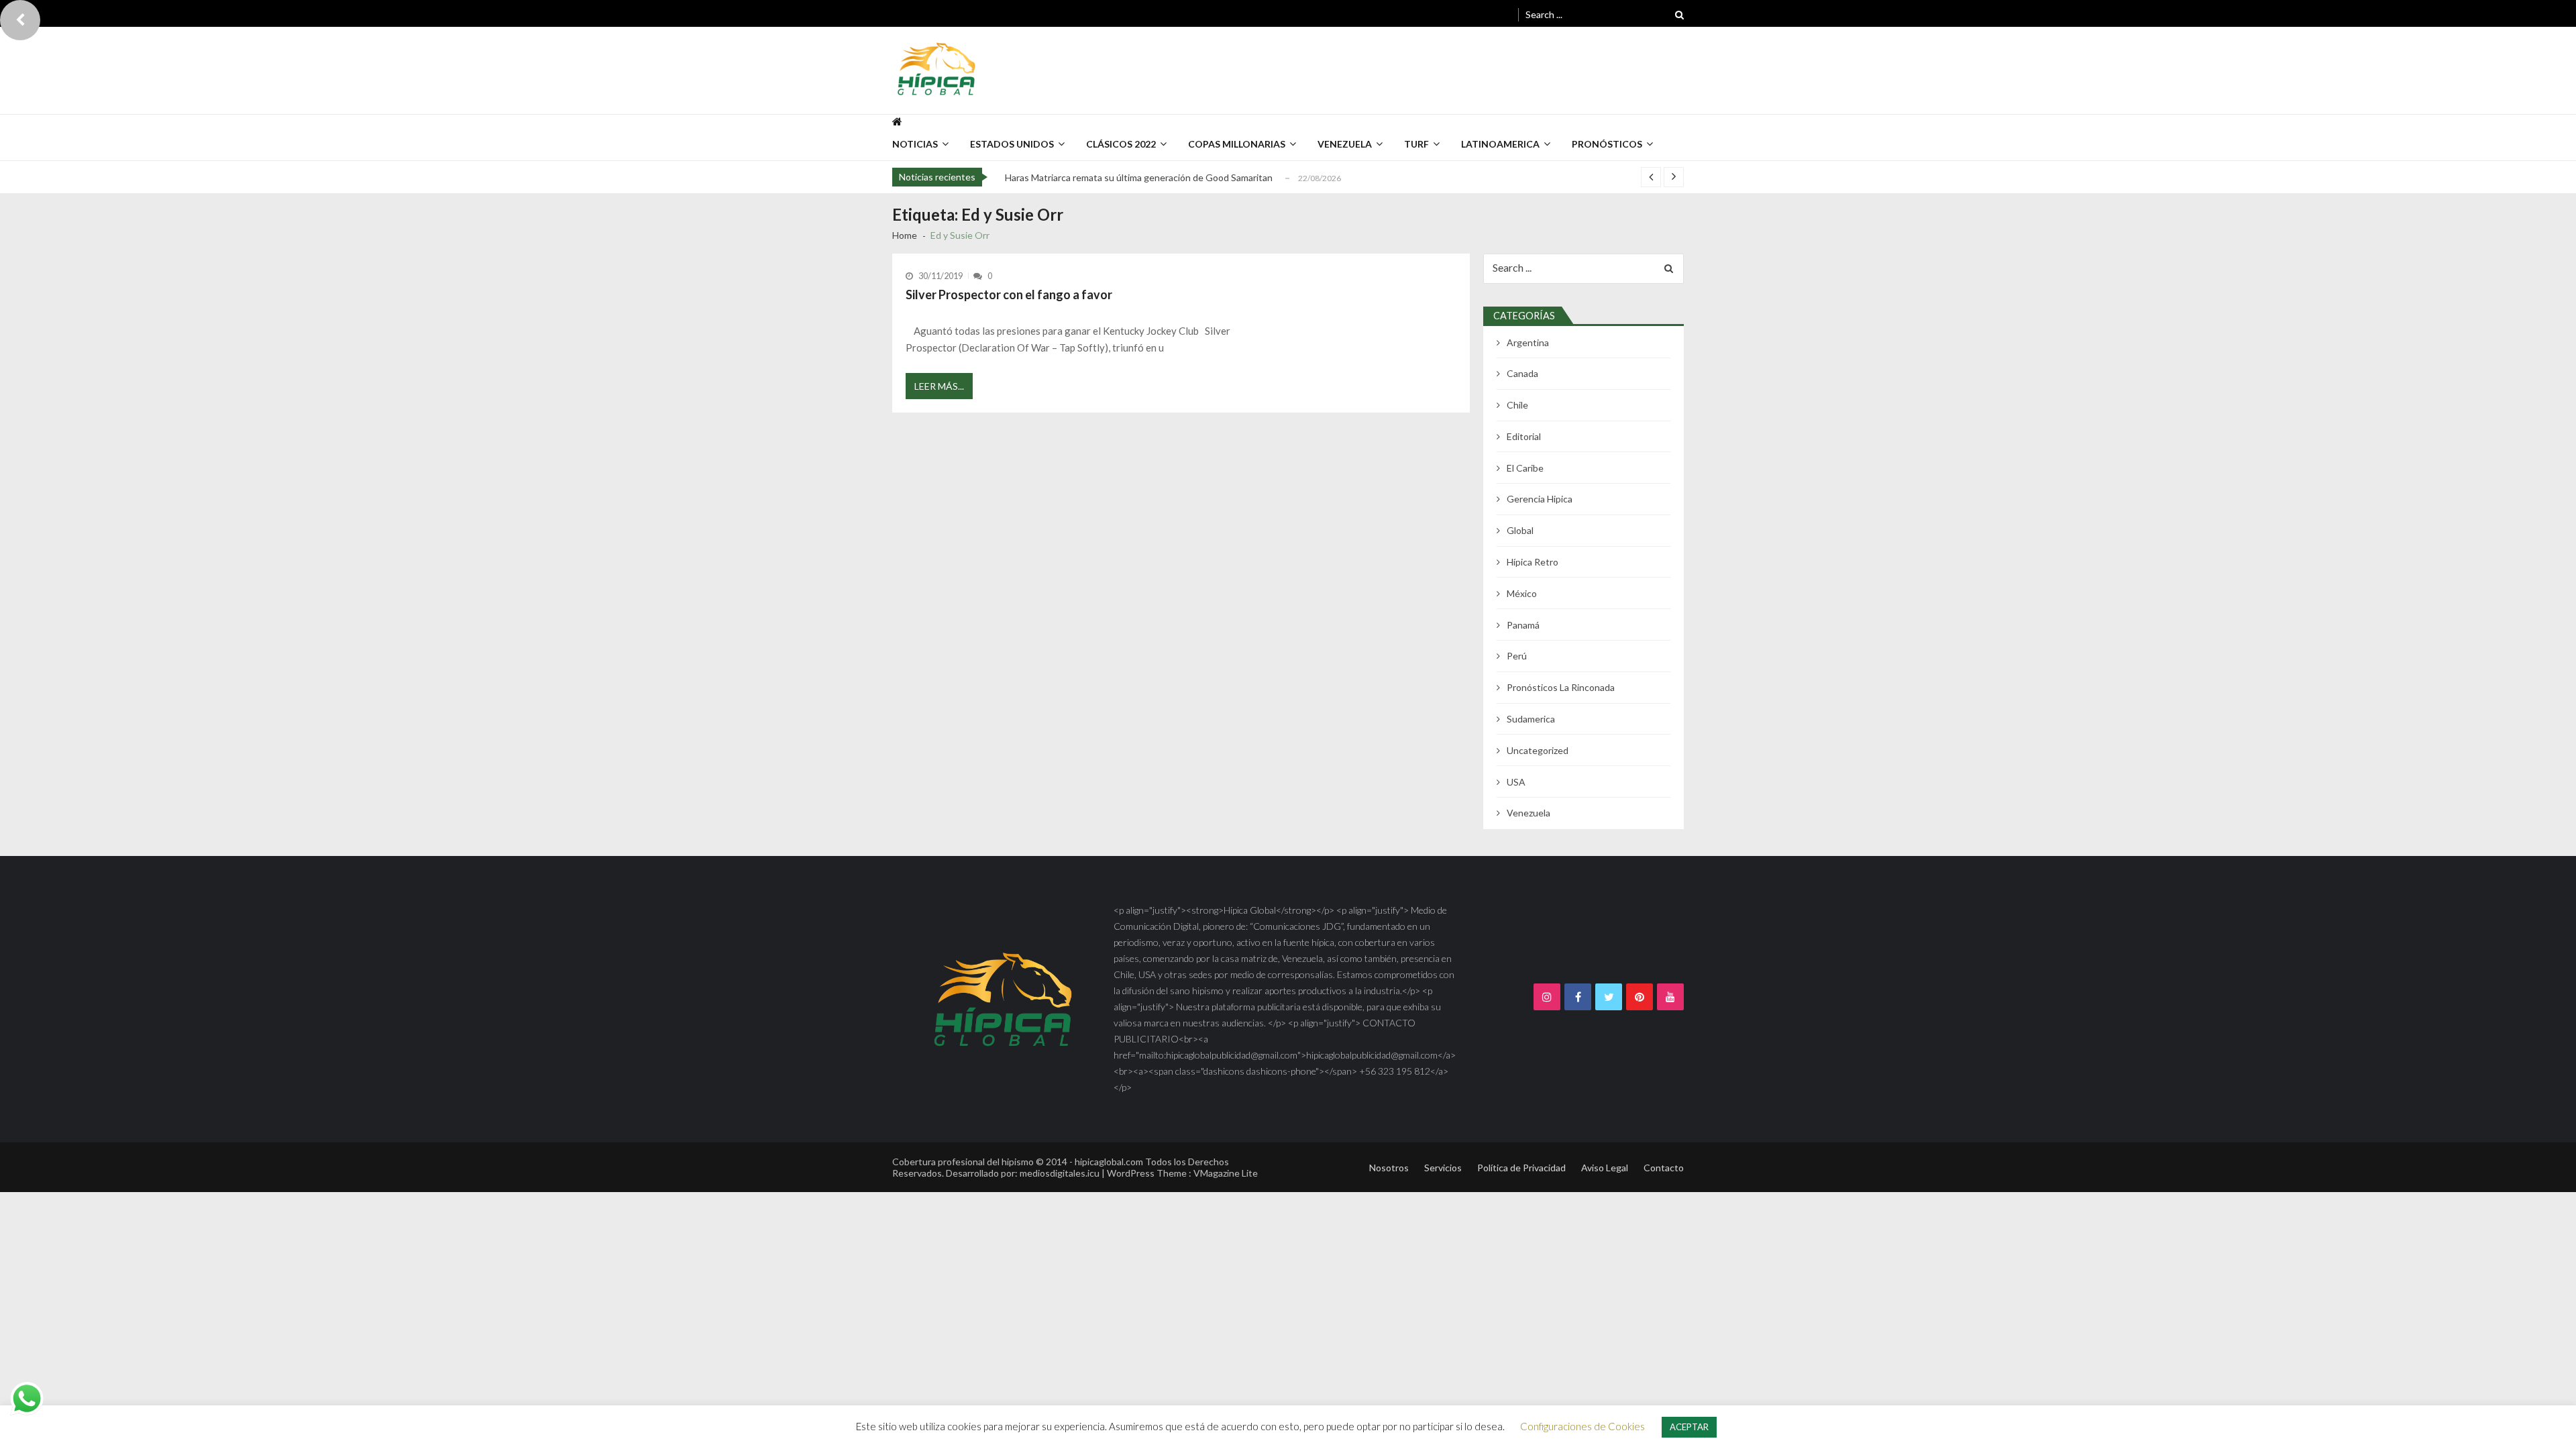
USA (1516, 782)
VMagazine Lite (1226, 1173)
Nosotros (1389, 1168)
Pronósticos (1607, 144)
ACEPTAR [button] (1689, 1427)
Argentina (1528, 342)
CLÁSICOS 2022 (1121, 144)
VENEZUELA (1345, 144)
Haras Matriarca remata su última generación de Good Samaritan (1139, 177)
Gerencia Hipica (1540, 499)
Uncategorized (1538, 750)
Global (1520, 530)
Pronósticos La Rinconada (1561, 687)
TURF (1416, 144)
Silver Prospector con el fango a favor (1009, 294)
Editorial (1524, 436)
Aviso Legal (1605, 1168)
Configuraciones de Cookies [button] (1582, 1426)
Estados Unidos (1012, 144)
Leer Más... (939, 386)
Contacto (1664, 1168)
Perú (1517, 656)
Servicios (1443, 1168)
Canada (1522, 373)
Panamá (1523, 625)
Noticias (915, 144)
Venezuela (1528, 813)
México (1522, 593)
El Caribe (1525, 468)
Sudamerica (1531, 719)
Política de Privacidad (1521, 1168)
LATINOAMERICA (1500, 144)
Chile (1517, 405)
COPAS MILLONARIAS (1237, 144)
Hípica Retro (1533, 562)
